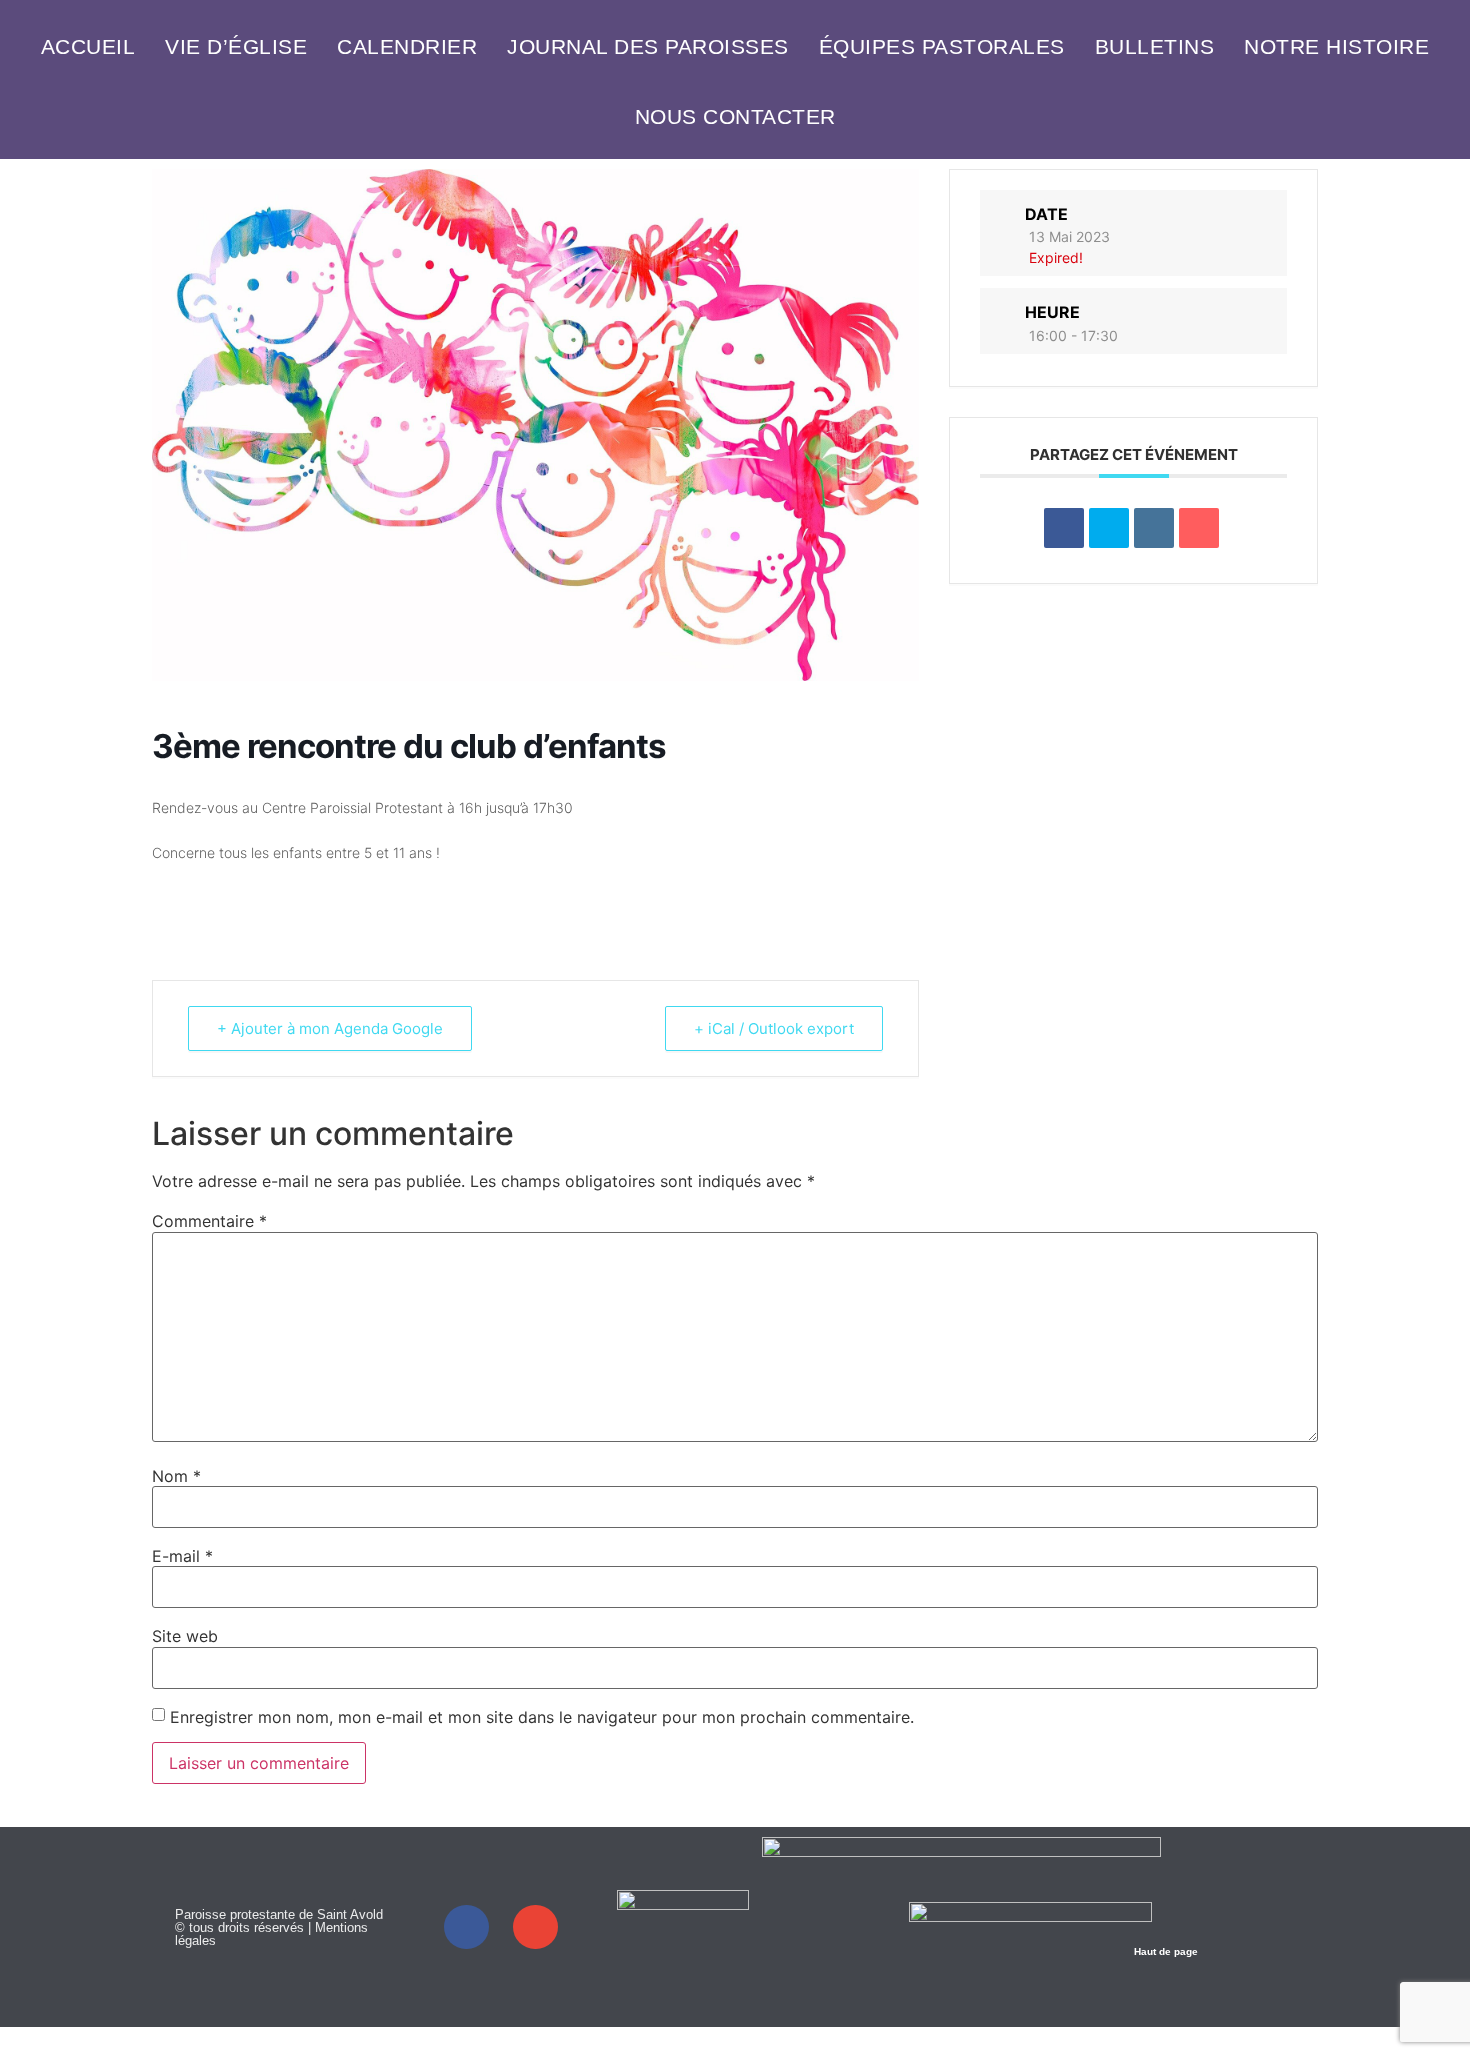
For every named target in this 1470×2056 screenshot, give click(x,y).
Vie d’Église (236, 46)
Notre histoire (1336, 46)
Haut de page (1166, 1951)
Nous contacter (735, 116)
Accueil (88, 46)
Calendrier (407, 46)
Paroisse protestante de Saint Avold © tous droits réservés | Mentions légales (279, 1927)
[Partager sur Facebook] (1064, 528)
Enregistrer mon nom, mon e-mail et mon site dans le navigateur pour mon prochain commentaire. (542, 1717)
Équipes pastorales (942, 46)
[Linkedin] (1154, 528)
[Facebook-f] (466, 1927)
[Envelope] (535, 1927)
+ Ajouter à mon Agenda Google (330, 1028)
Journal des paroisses (648, 46)
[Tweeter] (1109, 528)
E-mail (182, 1556)
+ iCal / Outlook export (774, 1028)
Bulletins (1155, 46)
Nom (176, 1476)
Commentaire (209, 1221)
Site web (185, 1636)
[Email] (1199, 528)
